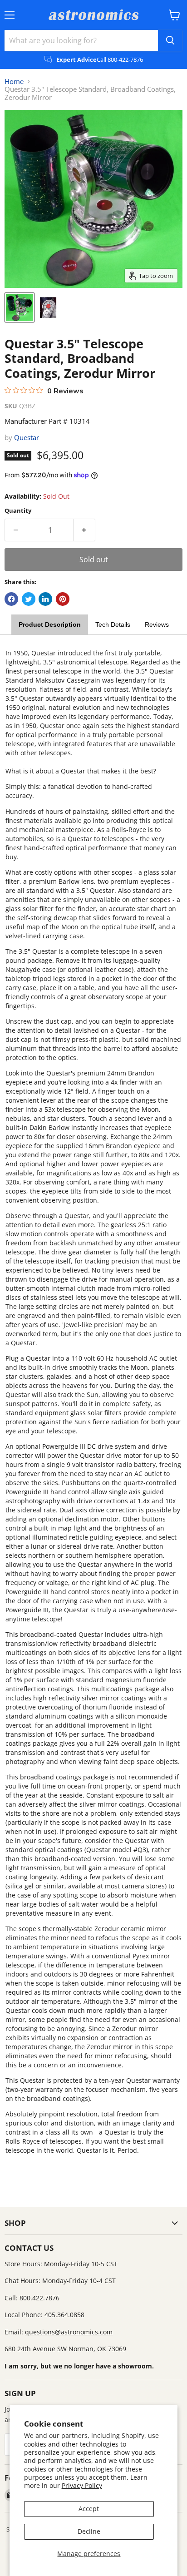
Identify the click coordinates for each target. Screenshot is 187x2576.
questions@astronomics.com (69, 2332)
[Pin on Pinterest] (63, 599)
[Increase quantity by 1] (85, 530)
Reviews (157, 624)
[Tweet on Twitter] (29, 599)
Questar (27, 437)
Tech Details (113, 624)
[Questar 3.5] (20, 307)
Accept (89, 2509)
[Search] (170, 40)
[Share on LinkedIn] (45, 599)
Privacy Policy (82, 2485)
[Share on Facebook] (11, 599)
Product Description (50, 624)
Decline (89, 2531)
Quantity (18, 511)
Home (14, 82)
